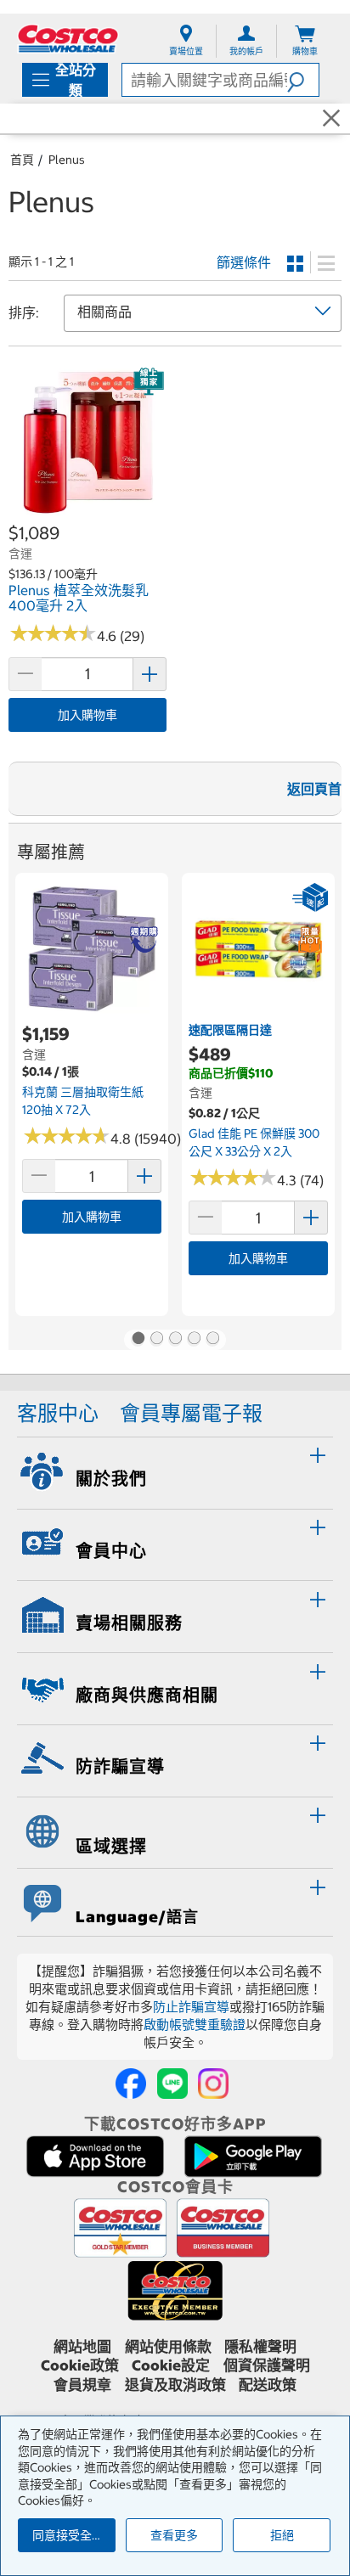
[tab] (175, 1471)
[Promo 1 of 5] (138, 1340)
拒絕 (282, 2535)
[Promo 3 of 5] (175, 1340)
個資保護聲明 (267, 2365)
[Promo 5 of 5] (212, 1340)
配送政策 (268, 2385)
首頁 (22, 160)
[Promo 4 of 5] (194, 1340)
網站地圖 (82, 2347)
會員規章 (82, 2385)
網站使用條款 (168, 2347)
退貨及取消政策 (175, 2385)
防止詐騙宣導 (191, 2007)
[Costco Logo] (68, 39)
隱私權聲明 (260, 2347)
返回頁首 (314, 789)
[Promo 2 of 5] (156, 1340)
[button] (303, 80)
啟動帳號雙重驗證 (195, 2025)
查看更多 (174, 2535)
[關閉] (331, 119)
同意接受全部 (68, 2535)
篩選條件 (244, 262)
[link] (87, 512)
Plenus (67, 160)
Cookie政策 (80, 2365)
